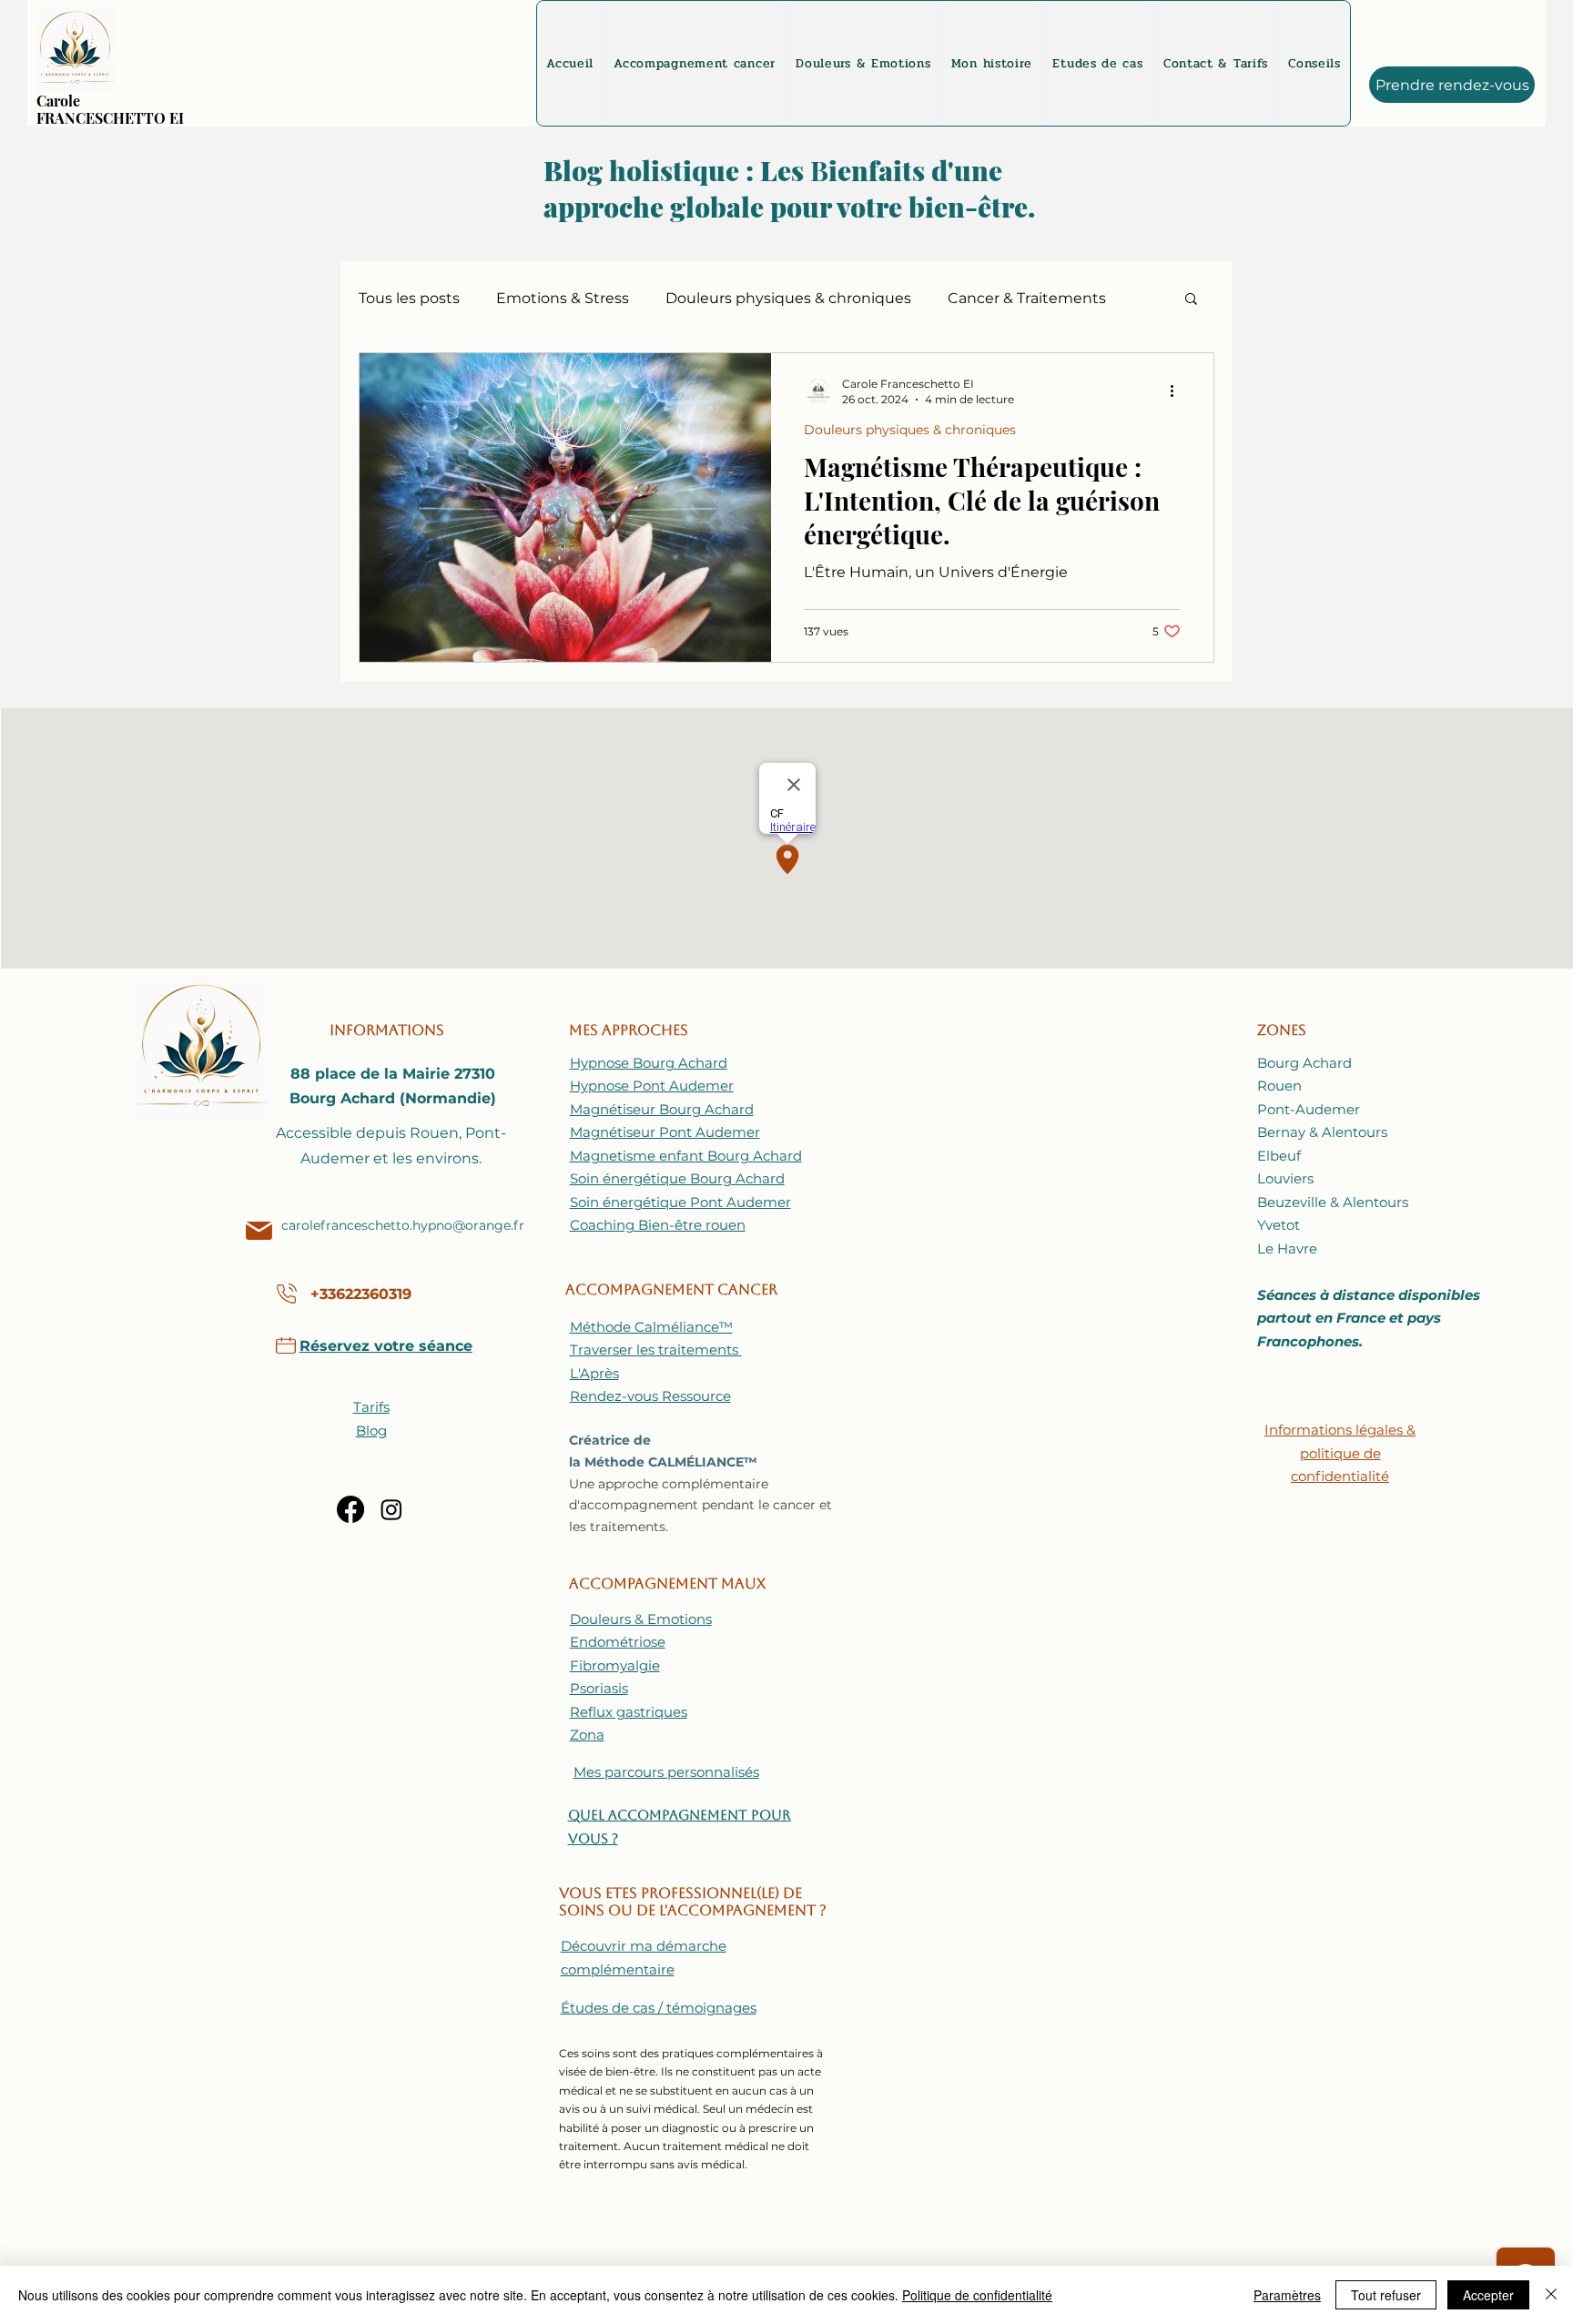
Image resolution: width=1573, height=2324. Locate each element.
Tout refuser (1386, 2295)
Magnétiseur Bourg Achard (662, 1109)
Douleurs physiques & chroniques (788, 298)
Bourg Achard (1304, 1063)
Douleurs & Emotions (641, 1619)
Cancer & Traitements (1027, 298)
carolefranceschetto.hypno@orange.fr (403, 1225)
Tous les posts (409, 298)
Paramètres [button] (1287, 2295)
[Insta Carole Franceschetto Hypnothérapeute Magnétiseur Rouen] (391, 1509)
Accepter (1488, 2295)
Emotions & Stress (563, 298)
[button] (695, 63)
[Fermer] (1551, 2295)
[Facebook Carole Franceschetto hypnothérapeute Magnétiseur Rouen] (350, 1509)
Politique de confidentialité (977, 2295)
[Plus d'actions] (1178, 391)
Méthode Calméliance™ (651, 1327)
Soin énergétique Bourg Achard (677, 1178)
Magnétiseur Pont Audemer (665, 1132)
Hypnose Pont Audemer (652, 1086)
